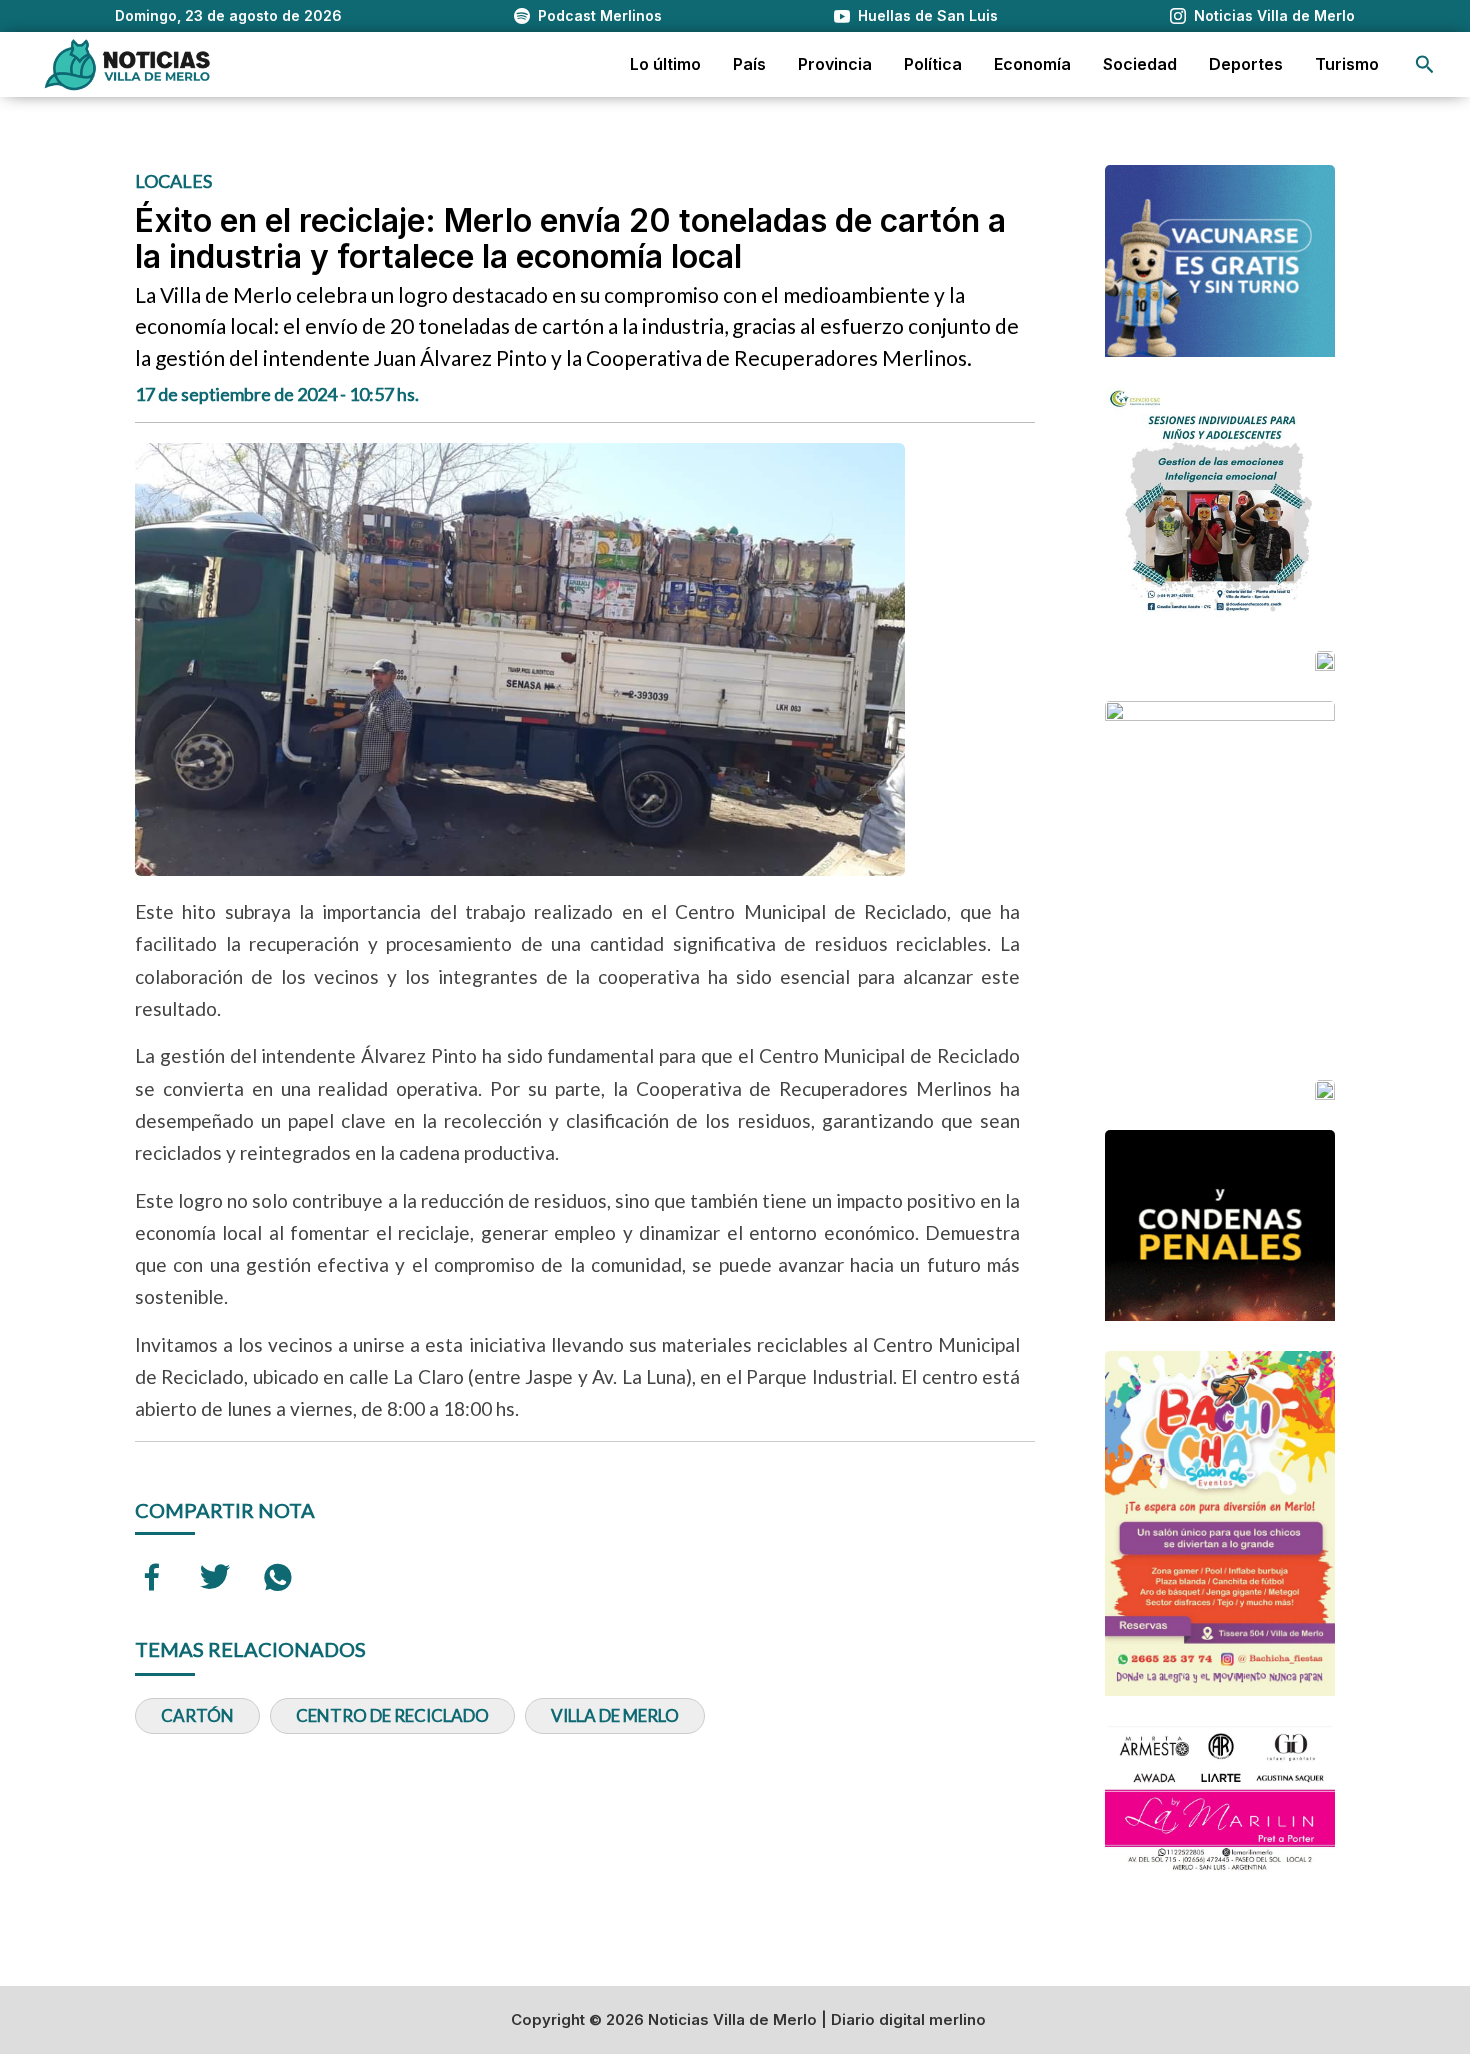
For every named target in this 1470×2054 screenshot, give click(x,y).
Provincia (835, 64)
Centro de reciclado (392, 1715)
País (749, 64)
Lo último (665, 64)
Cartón (197, 1715)
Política (933, 64)
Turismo (1347, 64)
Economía (1032, 64)
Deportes (1246, 64)
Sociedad (1140, 64)
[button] (1425, 64)
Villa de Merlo (615, 1715)
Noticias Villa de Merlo (1274, 15)
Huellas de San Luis (928, 15)
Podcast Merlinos (600, 15)
